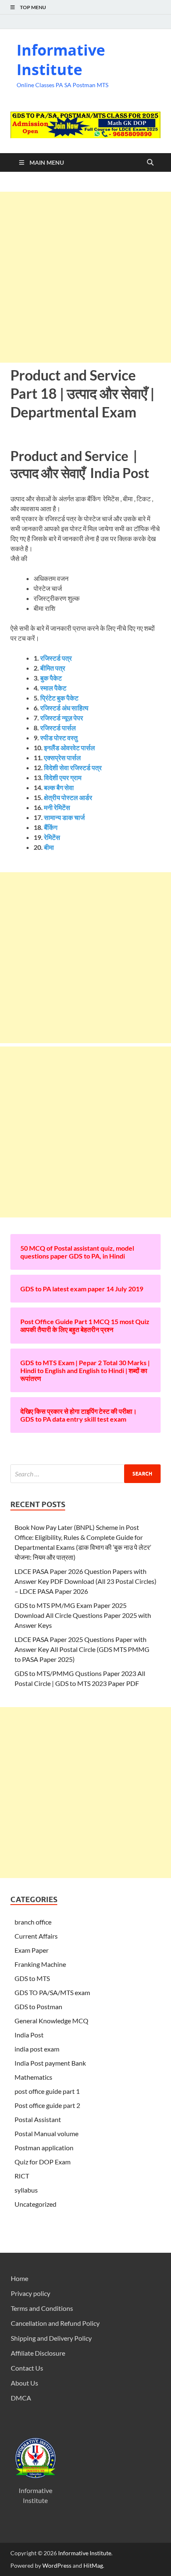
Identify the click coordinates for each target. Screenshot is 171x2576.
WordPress (57, 2565)
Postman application (44, 2148)
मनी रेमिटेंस (57, 807)
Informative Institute (61, 60)
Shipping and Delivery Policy (51, 2338)
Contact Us (27, 2368)
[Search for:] (85, 1474)
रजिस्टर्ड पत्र (56, 658)
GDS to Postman (38, 2006)
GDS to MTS (32, 1978)
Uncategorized (35, 2204)
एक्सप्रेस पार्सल (62, 757)
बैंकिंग (51, 827)
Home (20, 2278)
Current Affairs (36, 1936)
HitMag (93, 2565)
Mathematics (33, 2077)
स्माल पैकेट (53, 688)
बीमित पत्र (53, 668)
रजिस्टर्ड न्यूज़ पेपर (62, 718)
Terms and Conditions (42, 2308)
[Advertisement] (85, 277)
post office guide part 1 (47, 2091)
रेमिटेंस (52, 837)
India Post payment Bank (50, 2063)
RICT (22, 2176)
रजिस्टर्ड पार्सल (58, 728)
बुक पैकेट (51, 678)
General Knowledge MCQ (51, 2021)
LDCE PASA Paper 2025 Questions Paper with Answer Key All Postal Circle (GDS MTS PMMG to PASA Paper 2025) (82, 1649)
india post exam (37, 2049)
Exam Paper (32, 1950)
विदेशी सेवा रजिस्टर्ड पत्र (72, 767)
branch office (33, 1922)
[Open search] (150, 163)
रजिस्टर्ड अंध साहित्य (64, 708)
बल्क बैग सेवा (59, 787)
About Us (24, 2383)
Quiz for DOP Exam (43, 2162)
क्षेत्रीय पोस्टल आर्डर (68, 797)
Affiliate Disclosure (38, 2353)
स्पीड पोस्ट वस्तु (59, 738)
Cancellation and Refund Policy (55, 2323)
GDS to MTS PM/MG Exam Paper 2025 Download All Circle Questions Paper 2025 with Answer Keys (83, 1615)
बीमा (49, 847)
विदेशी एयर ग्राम (63, 777)
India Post (29, 2035)
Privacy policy (31, 2293)
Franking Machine (40, 1964)
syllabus (26, 2190)
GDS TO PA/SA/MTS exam (52, 1992)
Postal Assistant (38, 2119)
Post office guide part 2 (47, 2105)
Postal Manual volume (46, 2133)
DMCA (21, 2398)
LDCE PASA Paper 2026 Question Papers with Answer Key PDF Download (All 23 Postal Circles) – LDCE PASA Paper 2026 (85, 1581)
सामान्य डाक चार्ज (64, 817)
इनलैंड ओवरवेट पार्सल (70, 748)
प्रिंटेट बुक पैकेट (59, 698)
